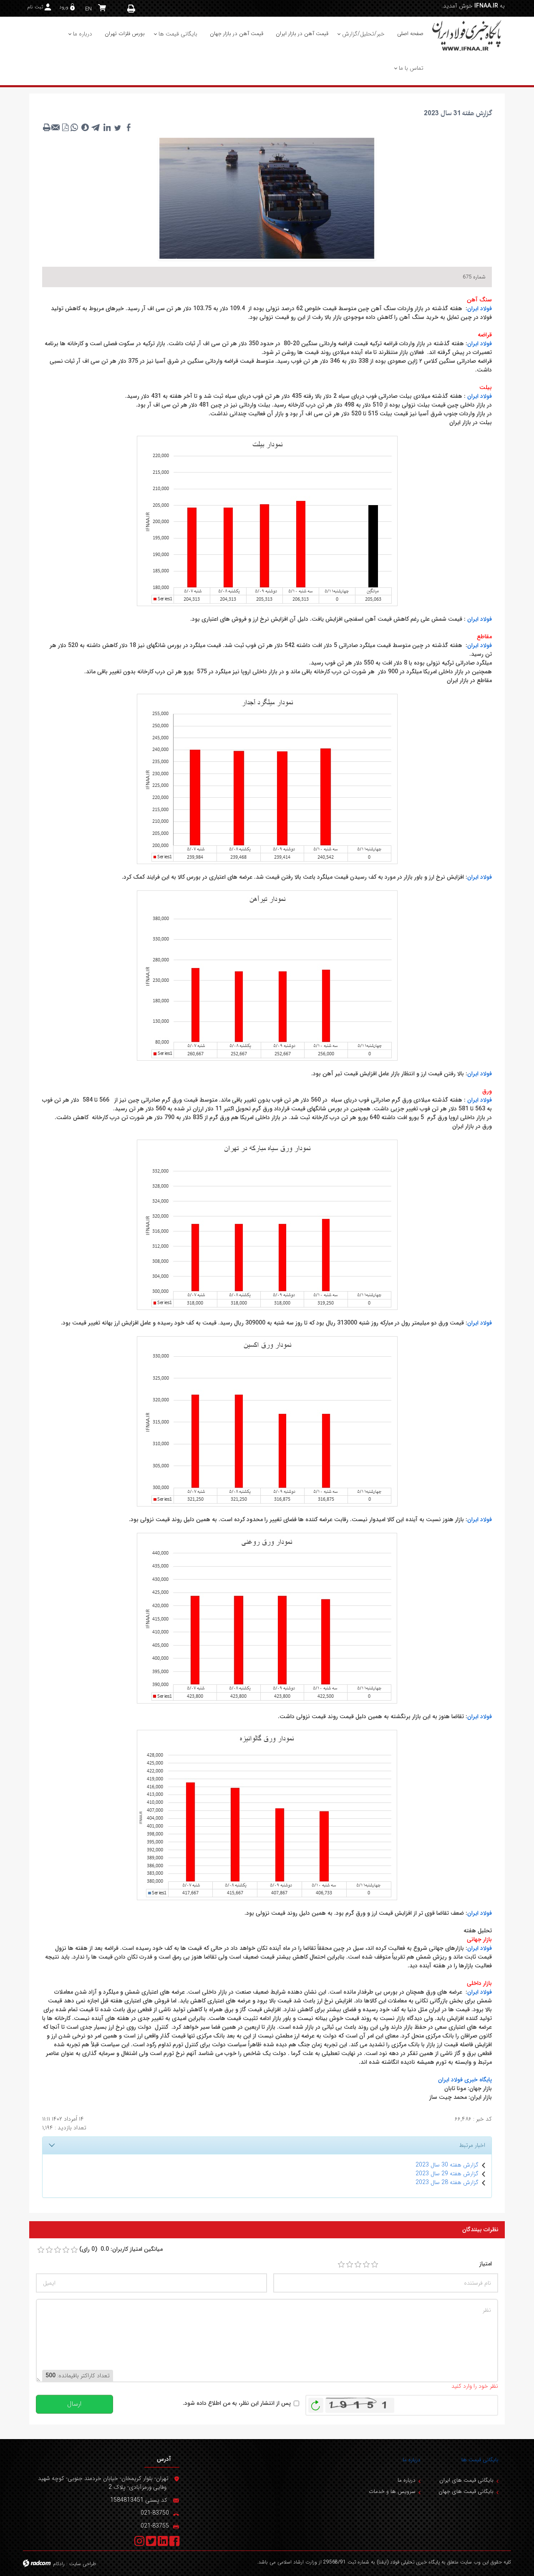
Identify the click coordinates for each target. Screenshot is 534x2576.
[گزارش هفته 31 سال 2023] (267, 198)
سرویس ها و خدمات (392, 2491)
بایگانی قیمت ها (480, 2460)
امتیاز (486, 2264)
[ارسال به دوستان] (56, 127)
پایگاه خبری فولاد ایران (465, 2080)
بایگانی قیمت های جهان (466, 2491)
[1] (341, 2265)
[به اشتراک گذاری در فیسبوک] (128, 127)
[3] (358, 2265)
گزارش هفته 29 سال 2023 (447, 2174)
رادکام (59, 2564)
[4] (366, 2265)
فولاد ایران (480, 308)
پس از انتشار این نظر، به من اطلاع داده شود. (237, 2403)
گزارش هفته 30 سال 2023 (447, 2165)
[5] (375, 2265)
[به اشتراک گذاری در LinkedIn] (107, 127)
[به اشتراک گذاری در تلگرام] (96, 127)
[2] (350, 2265)
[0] (41, 2250)
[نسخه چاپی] (131, 9)
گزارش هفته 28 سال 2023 (447, 2182)
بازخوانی (316, 2403)
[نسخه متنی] (47, 127)
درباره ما (412, 2460)
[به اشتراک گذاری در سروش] (85, 127)
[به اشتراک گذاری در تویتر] (118, 127)
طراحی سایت (83, 2564)
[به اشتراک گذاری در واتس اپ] (74, 127)
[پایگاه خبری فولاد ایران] (467, 35)
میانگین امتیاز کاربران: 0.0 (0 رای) (121, 2249)
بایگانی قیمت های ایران (466, 2480)
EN (88, 9)
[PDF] (65, 127)
